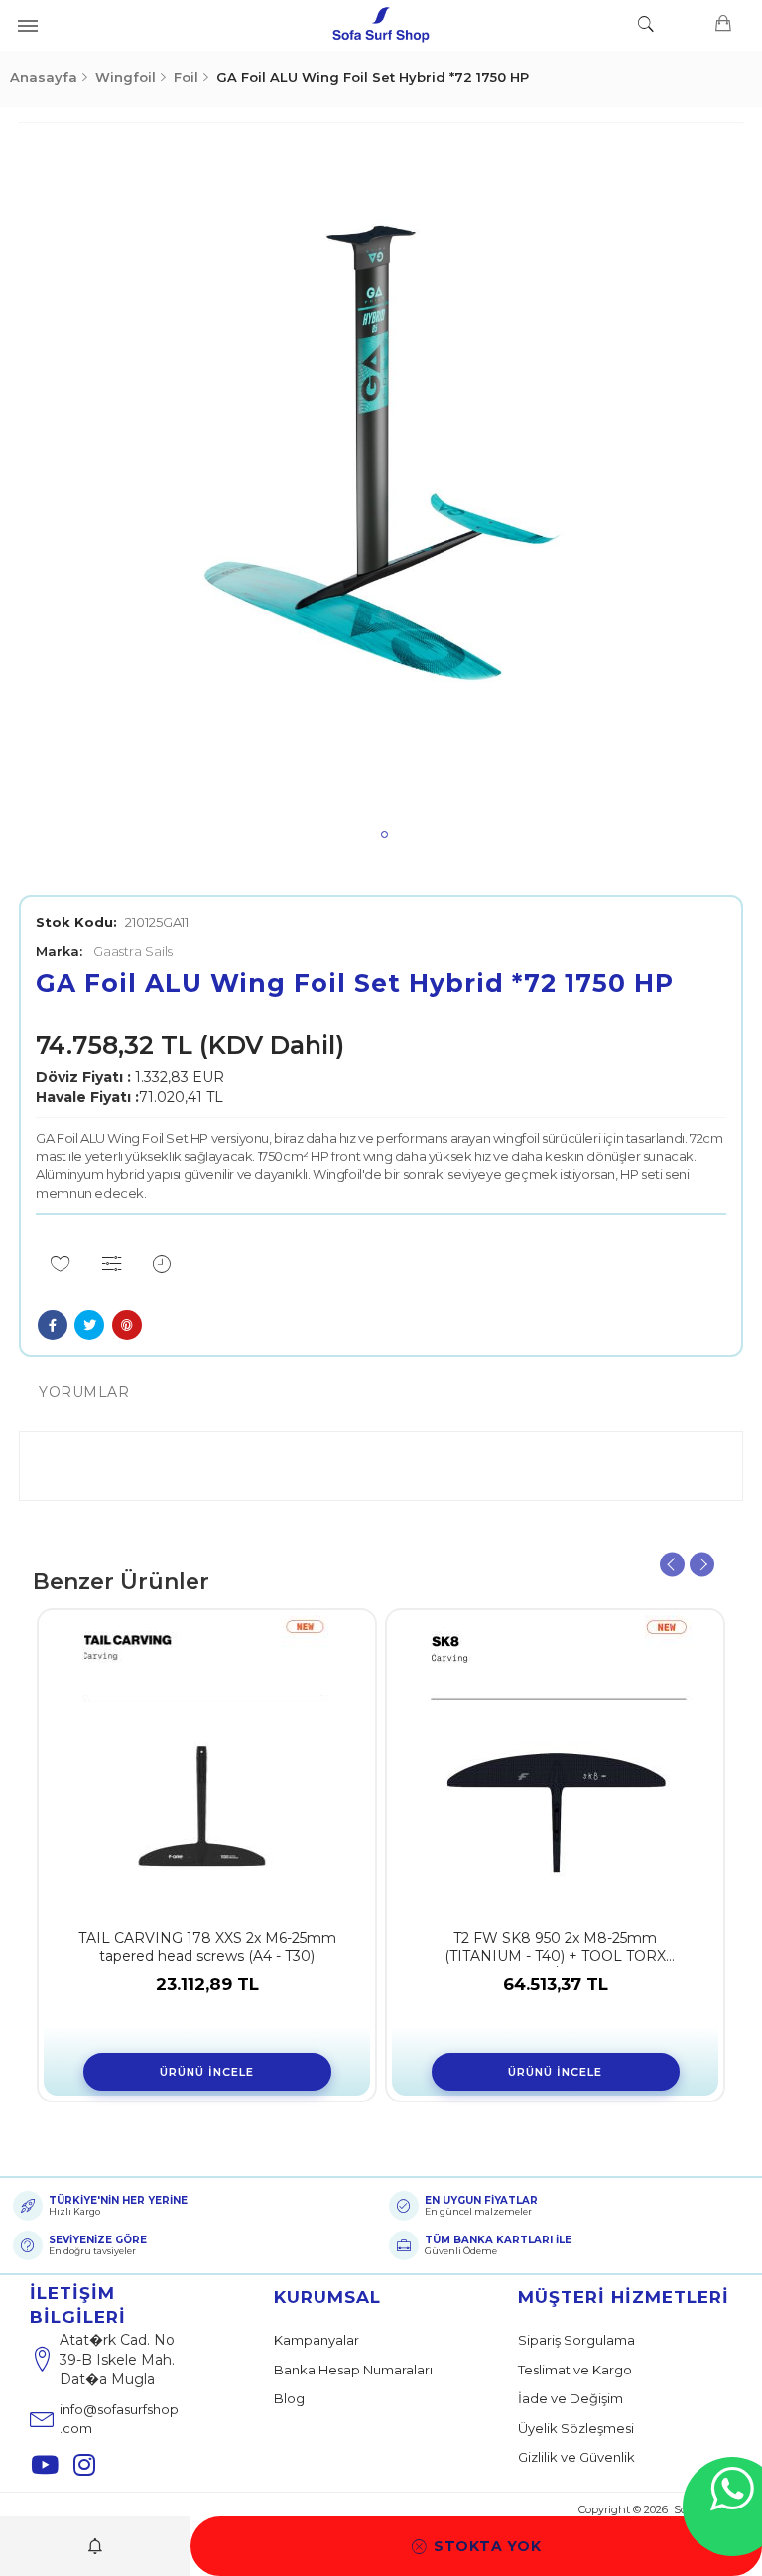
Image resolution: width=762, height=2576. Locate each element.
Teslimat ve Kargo (575, 2370)
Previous (672, 1564)
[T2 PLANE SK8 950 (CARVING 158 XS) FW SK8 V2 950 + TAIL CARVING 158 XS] (224, 1764)
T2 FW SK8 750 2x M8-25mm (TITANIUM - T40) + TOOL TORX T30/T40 (573, 1948)
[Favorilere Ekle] (61, 1265)
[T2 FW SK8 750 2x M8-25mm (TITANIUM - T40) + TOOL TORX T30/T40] (572, 1764)
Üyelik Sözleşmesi (576, 2428)
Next (702, 1564)
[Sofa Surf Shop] (381, 25)
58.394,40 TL (572, 1984)
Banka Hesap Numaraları (353, 2370)
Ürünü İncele (225, 2072)
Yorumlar (84, 1392)
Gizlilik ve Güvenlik (576, 2457)
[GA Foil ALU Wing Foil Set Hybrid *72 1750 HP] (381, 484)
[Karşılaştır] (113, 1265)
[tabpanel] (381, 484)
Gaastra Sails (104, 951)
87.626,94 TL (225, 1984)
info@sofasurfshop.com (119, 2419)
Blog (289, 2398)
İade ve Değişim (571, 2398)
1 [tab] (384, 834)
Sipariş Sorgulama (576, 2340)
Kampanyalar (317, 2340)
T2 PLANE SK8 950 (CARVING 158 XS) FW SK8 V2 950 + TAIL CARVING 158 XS (224, 1948)
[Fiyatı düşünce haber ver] (162, 1265)
